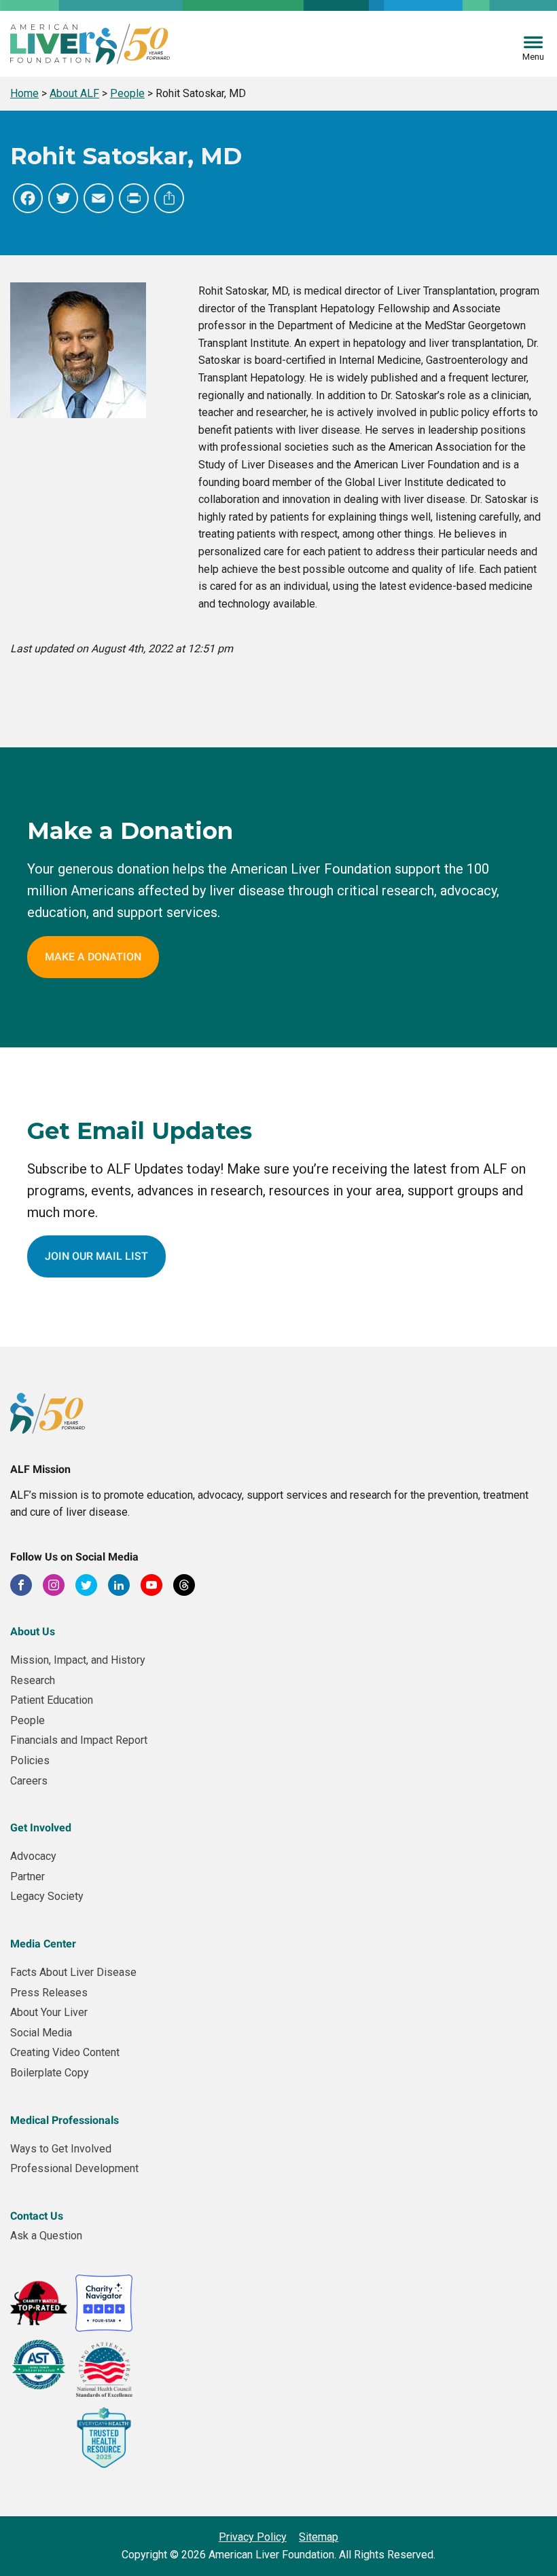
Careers (29, 1781)
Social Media (41, 2033)
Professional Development (74, 2168)
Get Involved (41, 1828)
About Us (33, 1631)
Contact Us (37, 2216)
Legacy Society (47, 1896)
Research (33, 1680)
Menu (533, 57)
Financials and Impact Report (79, 1740)
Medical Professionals (65, 2120)
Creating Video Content (65, 2052)
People (28, 1720)
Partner (28, 1877)
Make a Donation (93, 957)
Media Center (43, 1944)
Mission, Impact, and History (78, 1660)
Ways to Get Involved (61, 2149)
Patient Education (52, 1700)
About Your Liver (49, 2012)
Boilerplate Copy (50, 2073)
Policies (30, 1760)
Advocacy (33, 1856)
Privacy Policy (253, 2537)
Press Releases (49, 1993)
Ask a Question (46, 2236)
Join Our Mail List (96, 1256)
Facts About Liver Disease (73, 1972)
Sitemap (319, 2537)
